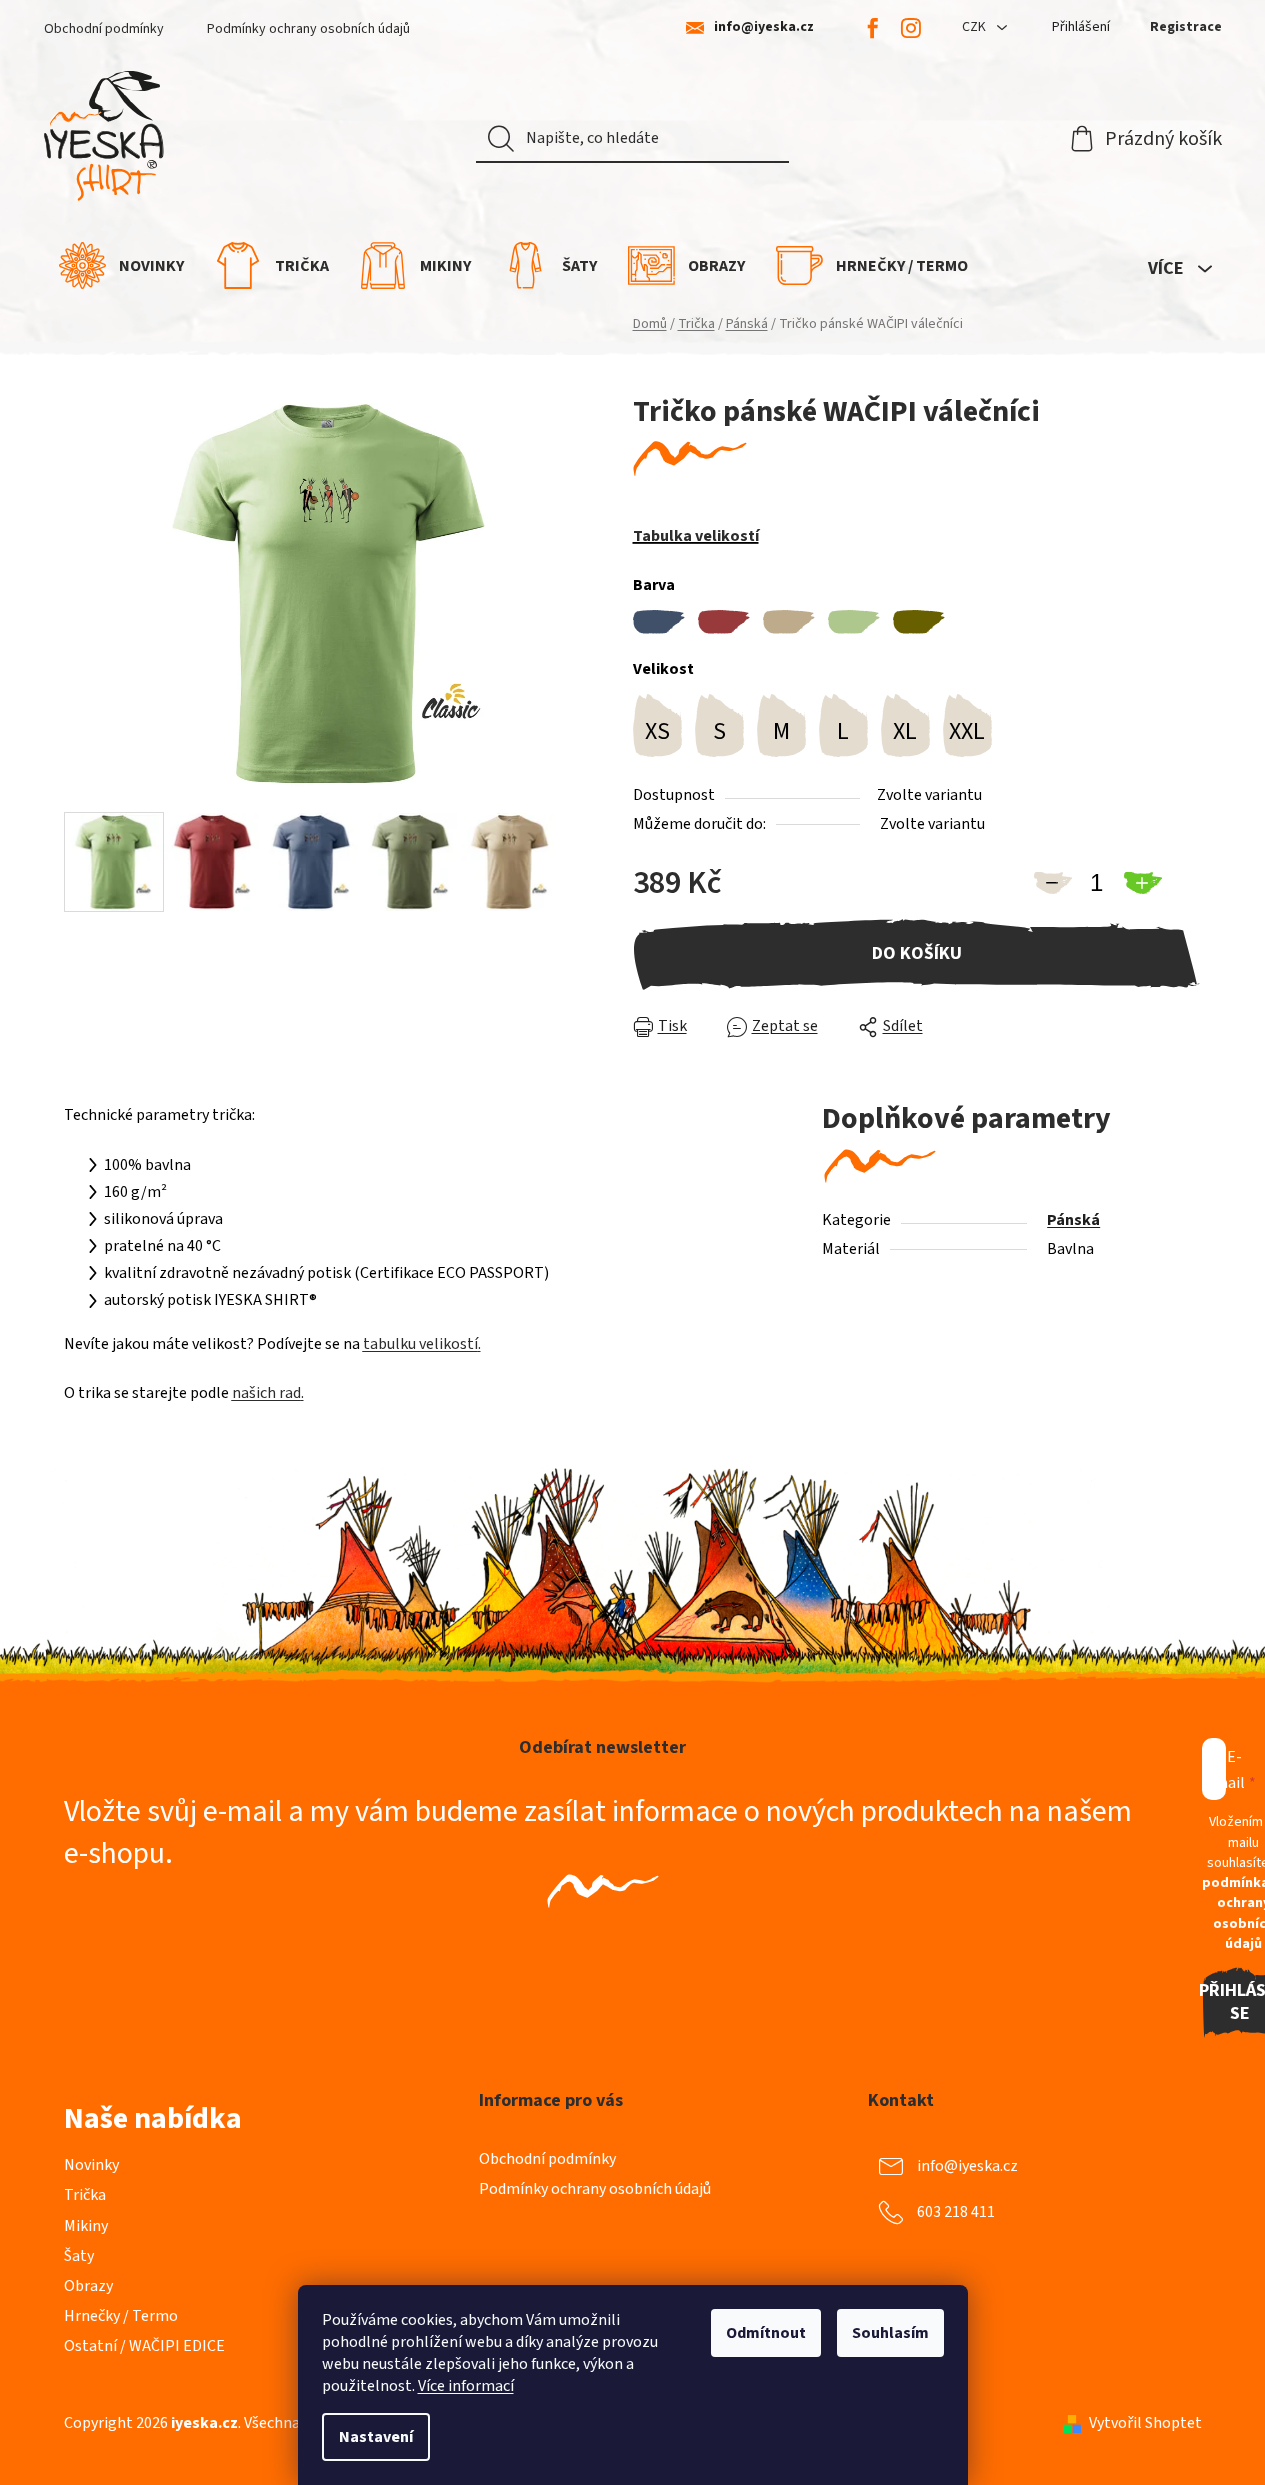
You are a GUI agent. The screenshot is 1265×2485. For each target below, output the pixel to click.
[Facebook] (873, 28)
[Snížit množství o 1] (1052, 883)
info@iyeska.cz (764, 27)
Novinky (91, 2165)
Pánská (1073, 1220)
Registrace (1186, 27)
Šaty (79, 2256)
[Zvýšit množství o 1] (1142, 883)
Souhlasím (890, 2333)
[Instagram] (911, 28)
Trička (85, 2195)
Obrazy (88, 2286)
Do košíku (917, 953)
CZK (975, 27)
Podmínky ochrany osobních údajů (308, 29)
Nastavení (376, 2437)
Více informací (466, 2386)
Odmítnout (766, 2333)
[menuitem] (121, 265)
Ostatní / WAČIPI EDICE (144, 2346)
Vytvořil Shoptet (1145, 2423)
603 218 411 (956, 2212)
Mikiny (86, 2226)
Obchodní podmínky (104, 29)
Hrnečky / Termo (121, 2316)
